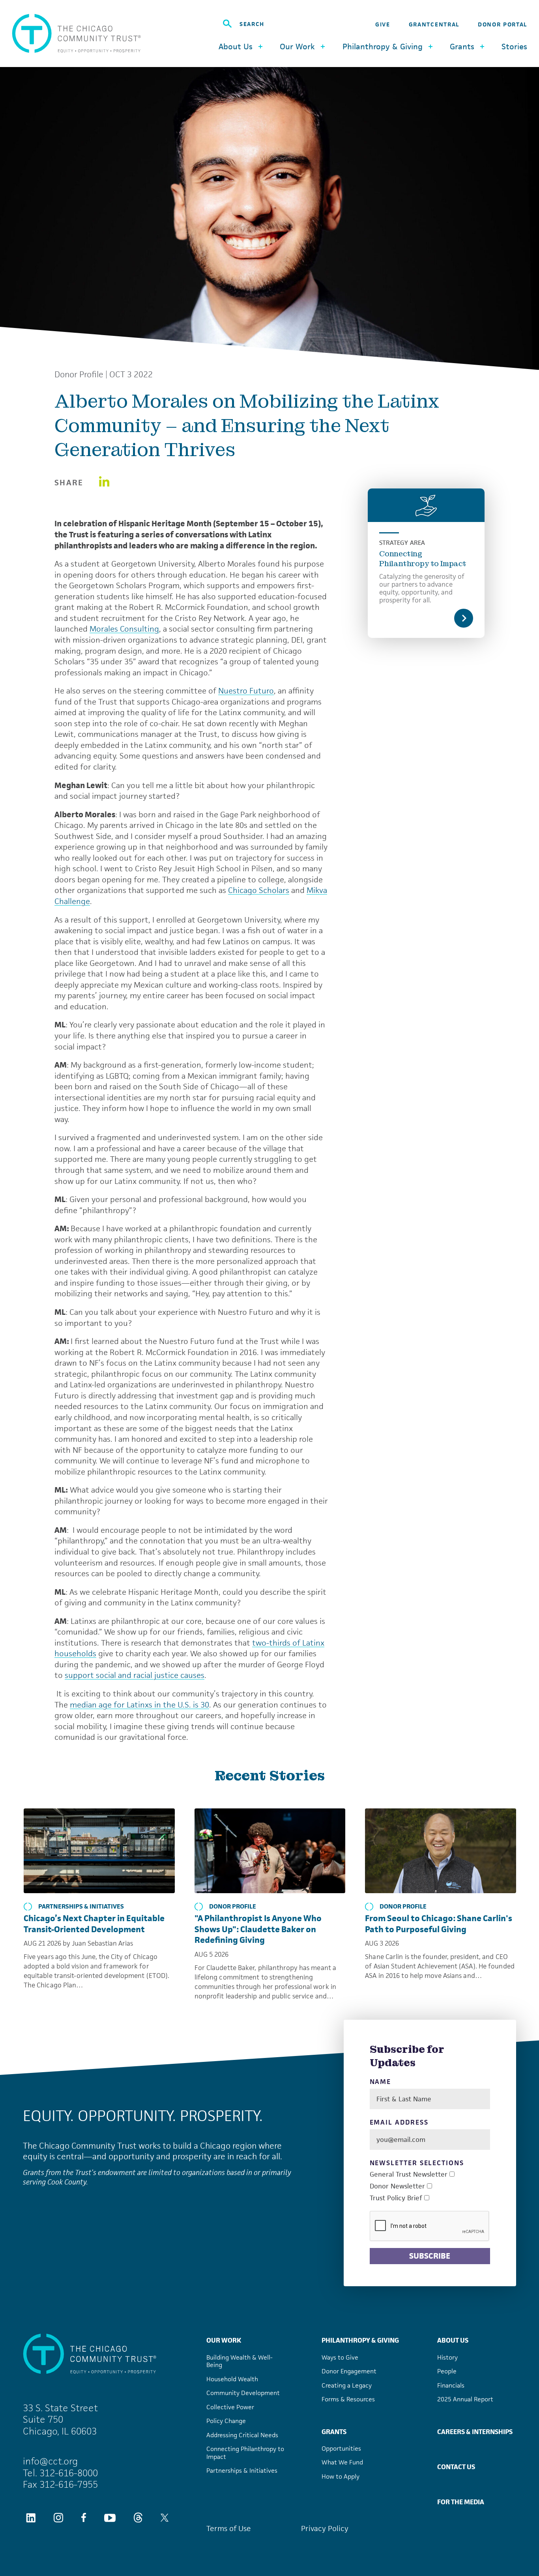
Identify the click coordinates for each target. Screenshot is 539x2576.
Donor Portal (503, 24)
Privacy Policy (325, 2528)
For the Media (461, 2502)
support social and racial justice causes (135, 1675)
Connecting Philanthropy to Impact (423, 559)
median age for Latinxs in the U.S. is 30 (139, 1705)
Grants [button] (462, 47)
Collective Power (230, 2407)
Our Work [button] (297, 47)
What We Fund (342, 2462)
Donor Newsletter (397, 2186)
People (447, 2371)
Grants (334, 2432)
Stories (514, 47)
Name (381, 2082)
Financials (451, 2385)
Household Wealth (232, 2379)
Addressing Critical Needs (242, 2435)
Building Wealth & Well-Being (240, 2361)
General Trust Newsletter (409, 2174)
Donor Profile (79, 375)
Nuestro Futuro (246, 691)
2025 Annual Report (465, 2399)
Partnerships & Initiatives (81, 1907)
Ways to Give (340, 2357)
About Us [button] (236, 47)
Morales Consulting (124, 629)
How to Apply (341, 2476)
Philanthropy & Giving (360, 2340)
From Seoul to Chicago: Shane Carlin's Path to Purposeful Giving (439, 1924)
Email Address (399, 2122)
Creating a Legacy (347, 2385)
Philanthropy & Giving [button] (383, 47)
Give (383, 24)
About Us (453, 2340)
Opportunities (341, 2448)
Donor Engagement (349, 2371)
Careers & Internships (475, 2432)
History (447, 2357)
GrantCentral (434, 24)
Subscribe (430, 2256)
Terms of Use (229, 2528)
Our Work (224, 2340)
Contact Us (456, 2467)
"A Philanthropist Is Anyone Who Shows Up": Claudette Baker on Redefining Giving (258, 1929)
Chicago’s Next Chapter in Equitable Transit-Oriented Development (94, 1924)
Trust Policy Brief (396, 2198)
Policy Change (226, 2421)
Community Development (243, 2393)
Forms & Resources (348, 2399)
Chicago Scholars (259, 890)
